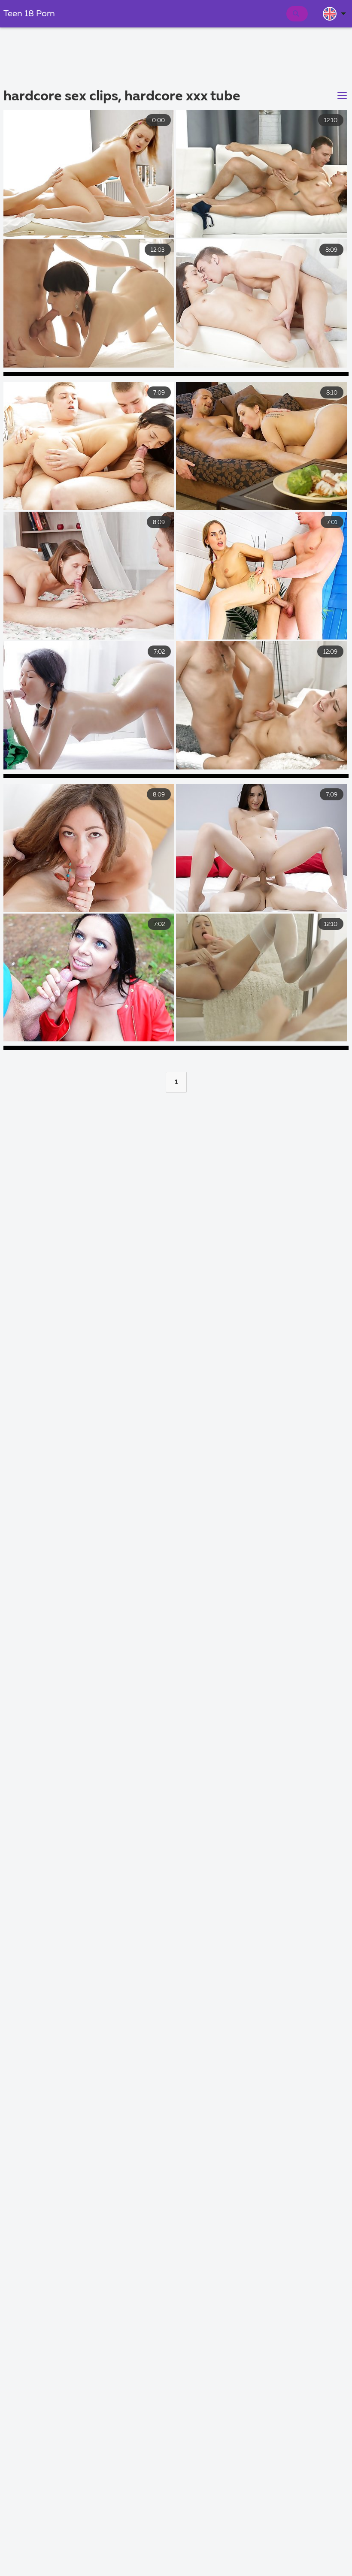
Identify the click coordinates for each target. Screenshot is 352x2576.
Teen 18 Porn (29, 14)
